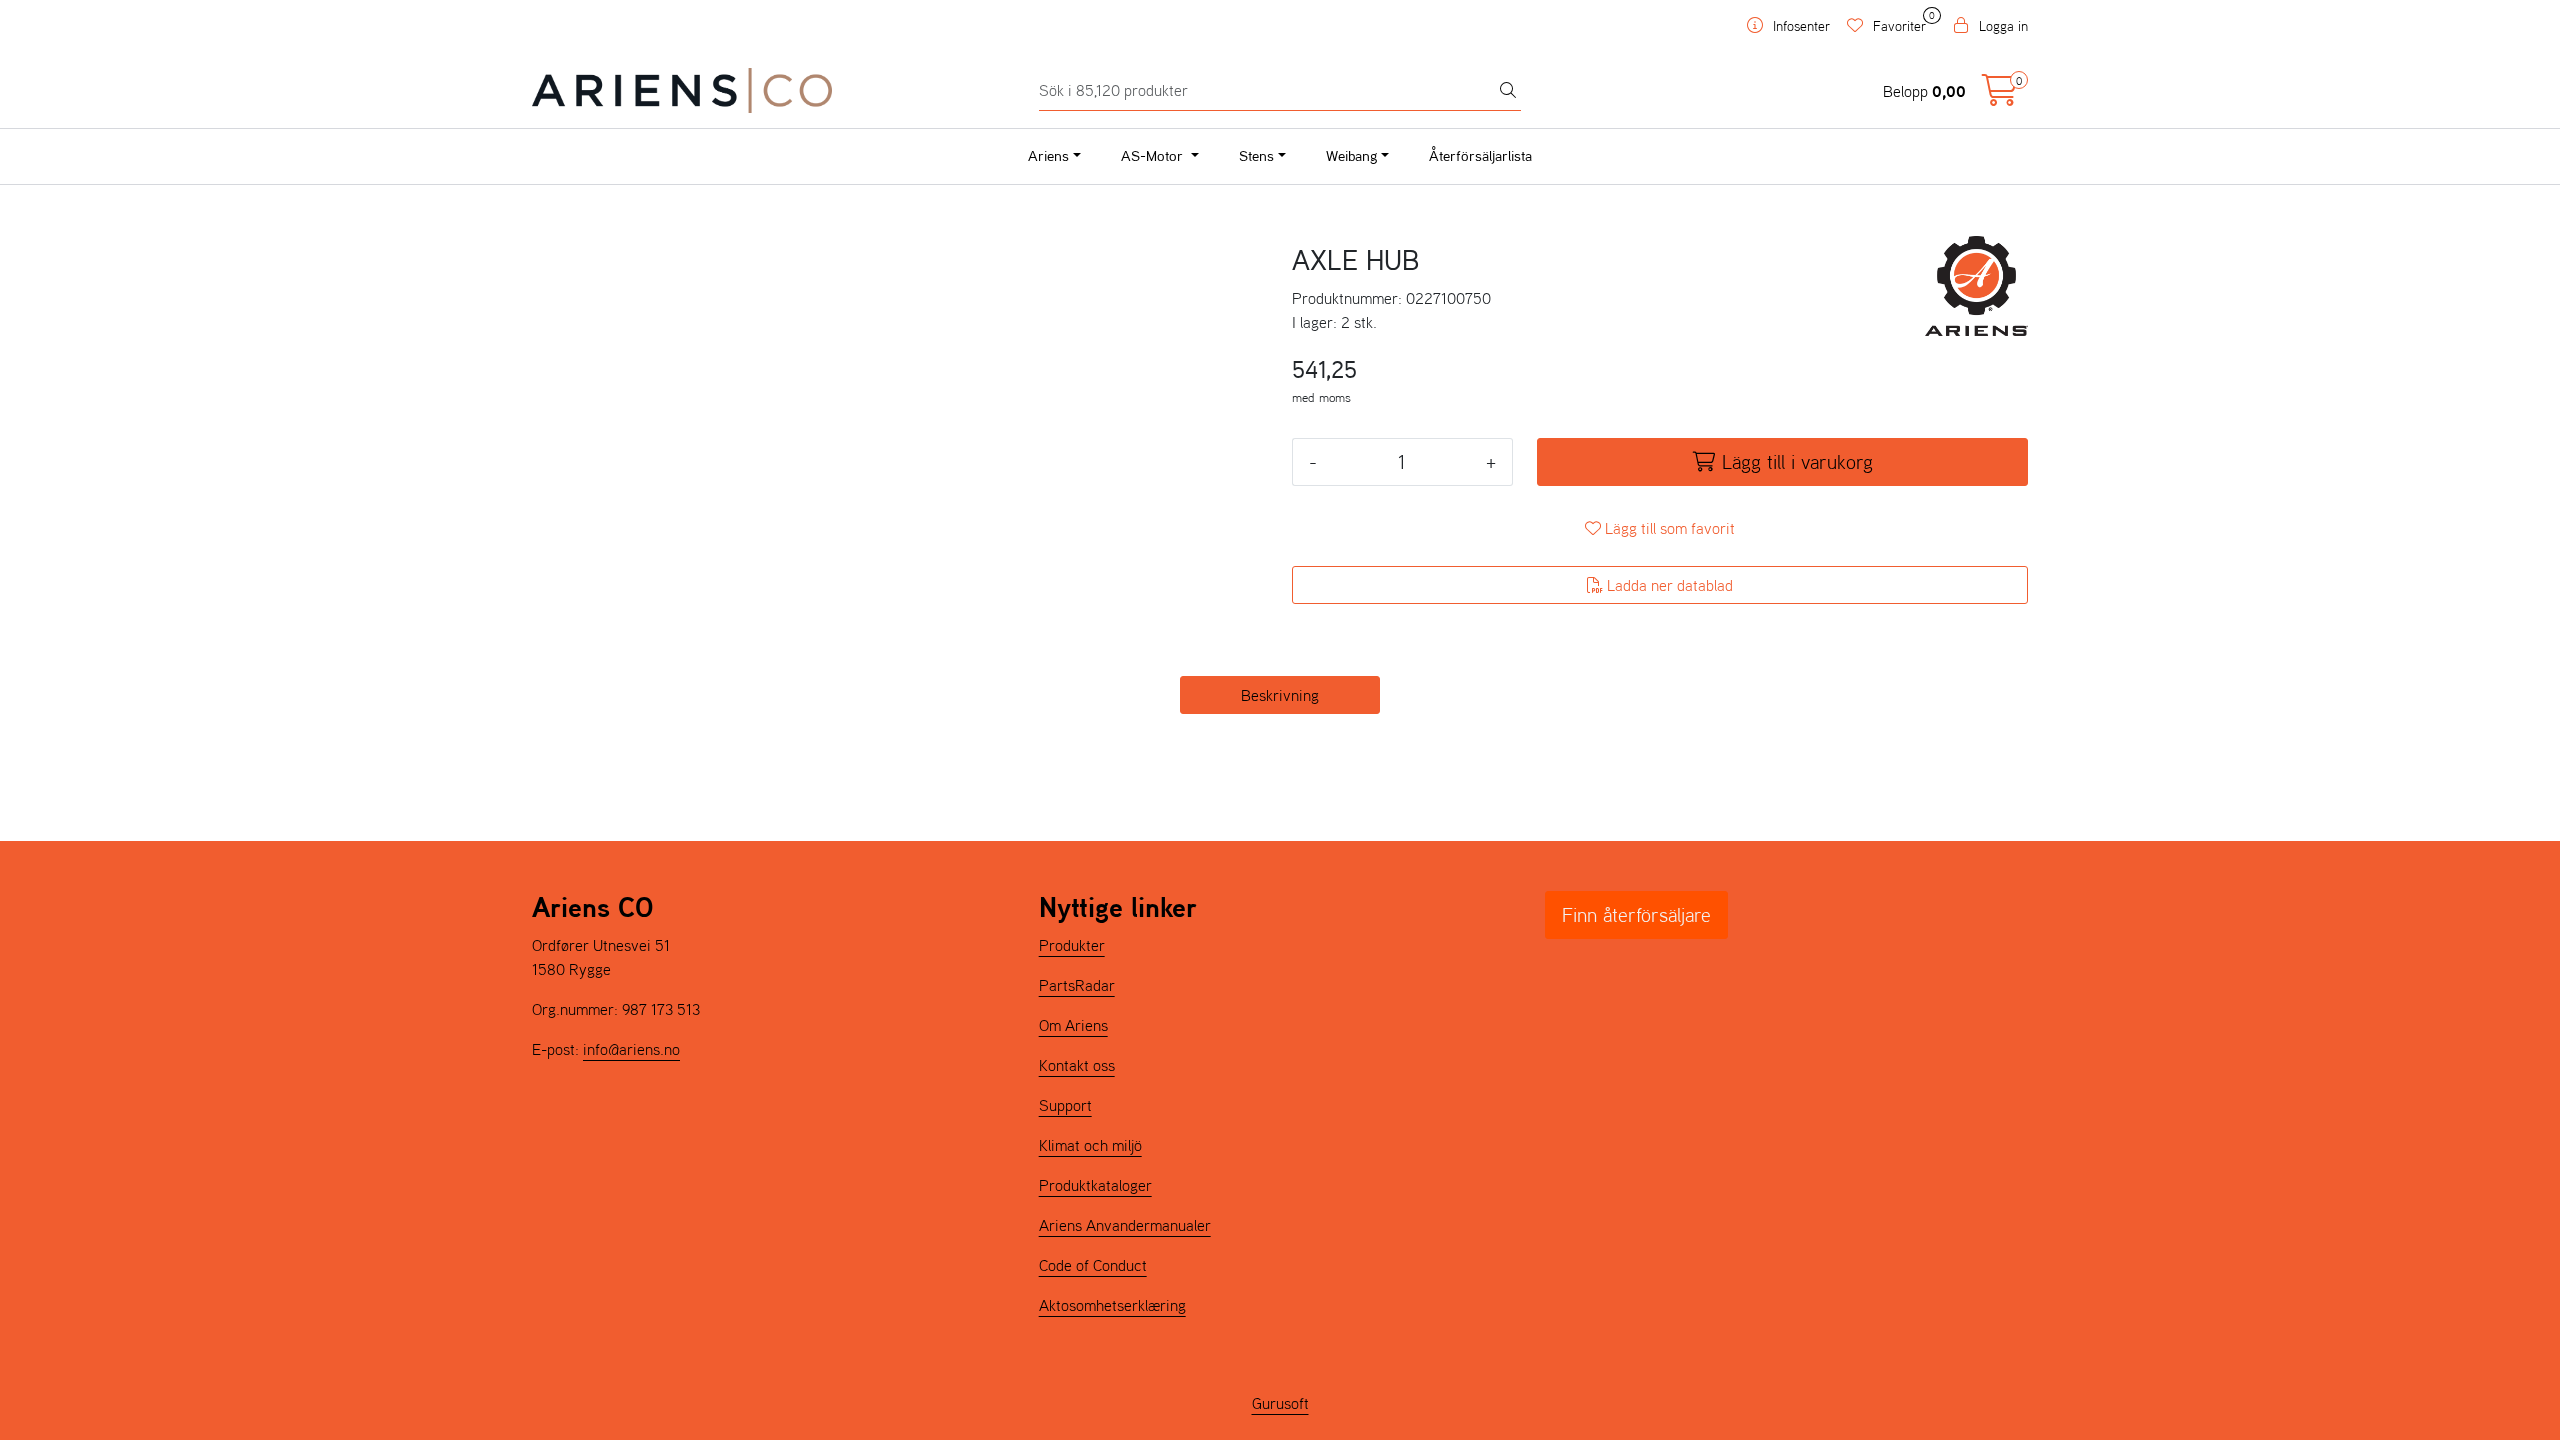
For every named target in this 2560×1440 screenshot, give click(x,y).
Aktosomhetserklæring (1112, 1305)
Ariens (1048, 155)
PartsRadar (1077, 985)
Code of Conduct (1093, 1265)
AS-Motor (1154, 155)
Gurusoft (1280, 1403)
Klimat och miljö (1090, 1145)
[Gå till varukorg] (2000, 96)
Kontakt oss (1077, 1065)
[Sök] (1508, 91)
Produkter (1072, 945)
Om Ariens (1073, 1025)
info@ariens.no (631, 1049)
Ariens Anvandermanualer (1125, 1225)
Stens (1256, 155)
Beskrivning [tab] (1280, 695)
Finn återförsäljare (1636, 915)
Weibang (1351, 155)
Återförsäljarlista (1480, 155)
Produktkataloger (1095, 1185)
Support (1065, 1105)
